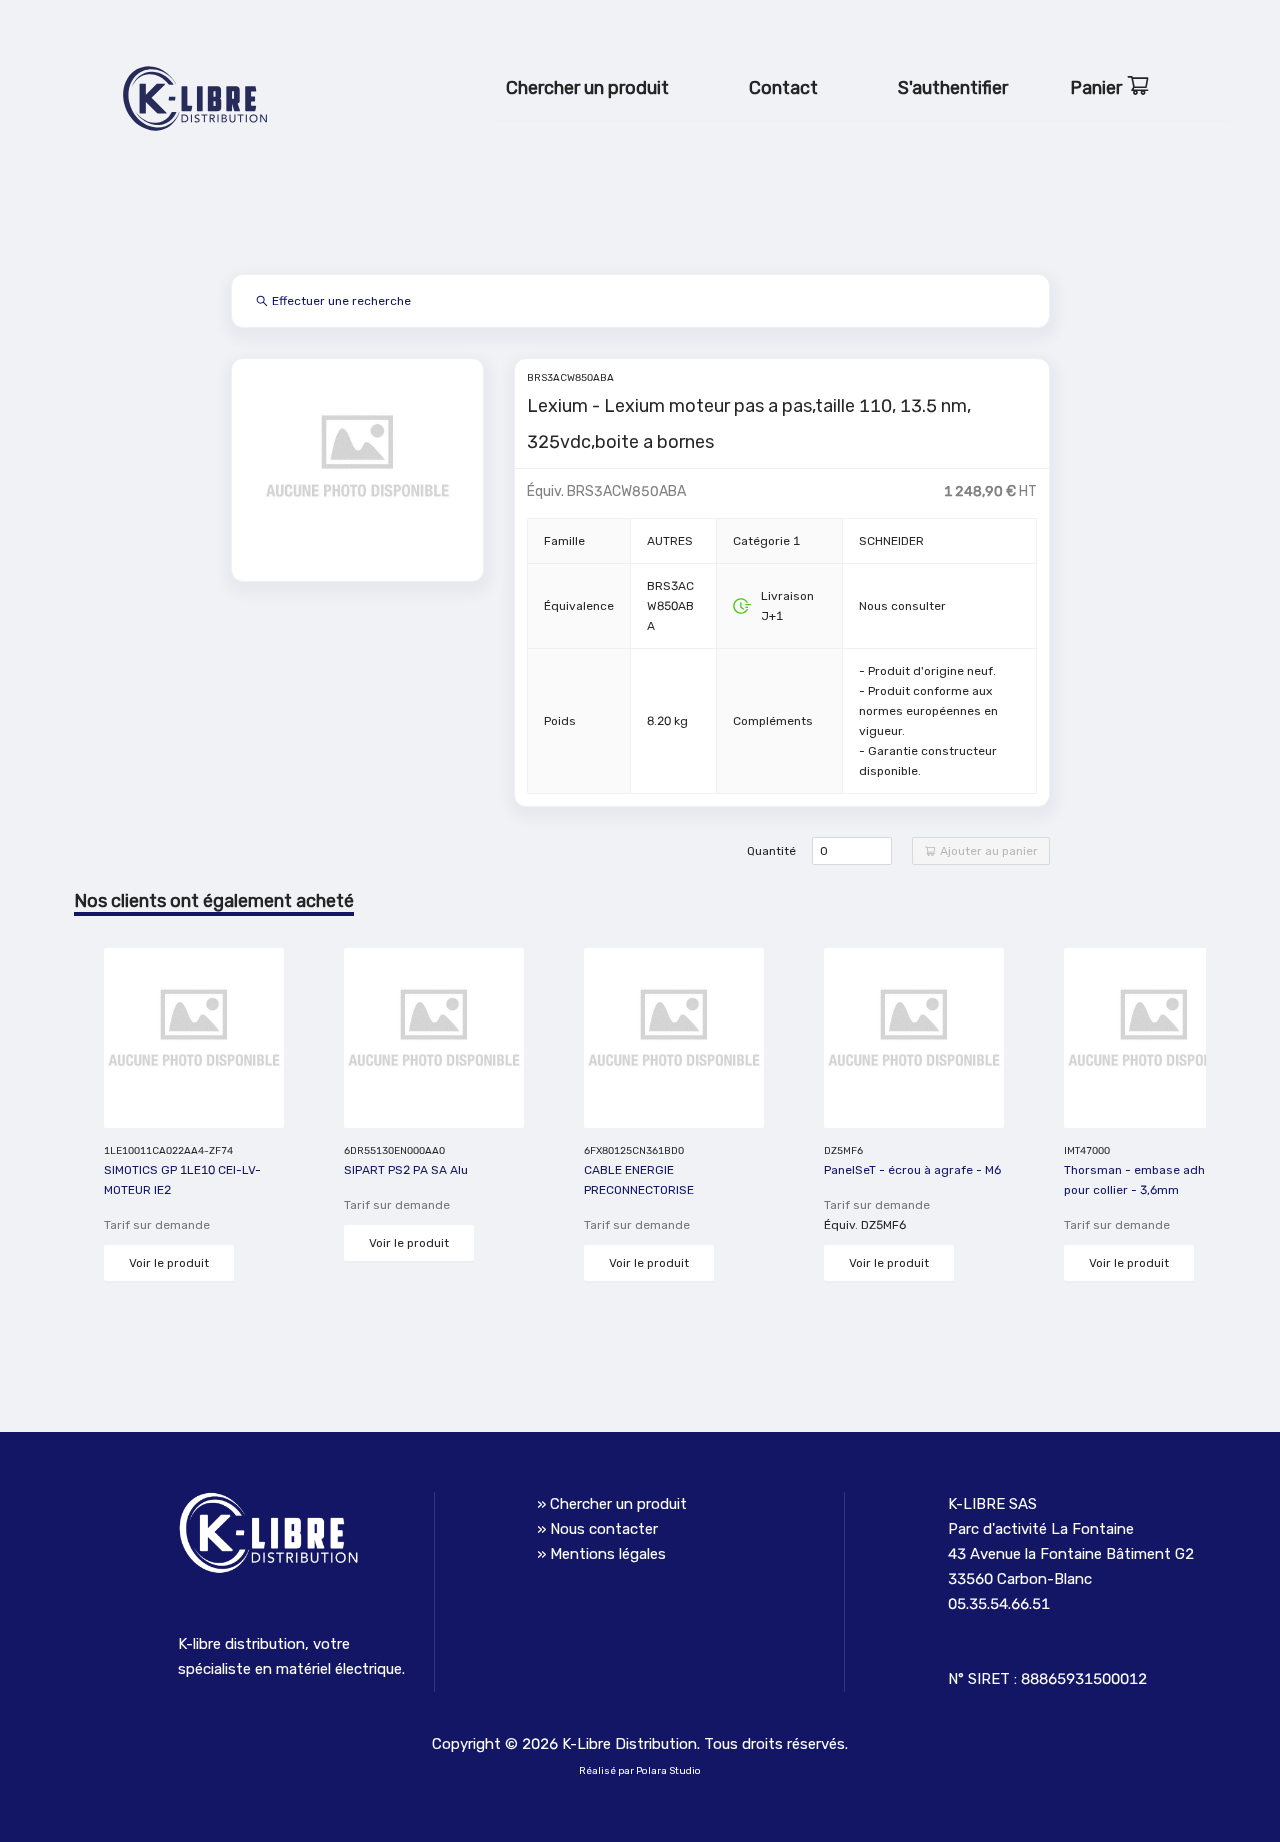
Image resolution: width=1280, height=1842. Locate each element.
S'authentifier (953, 88)
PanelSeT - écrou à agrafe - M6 (912, 1170)
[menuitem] (587, 88)
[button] (880, 844)
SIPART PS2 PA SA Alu (406, 1170)
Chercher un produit (587, 88)
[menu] (862, 80)
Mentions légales (608, 1554)
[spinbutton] (852, 851)
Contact (783, 88)
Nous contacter (604, 1529)
